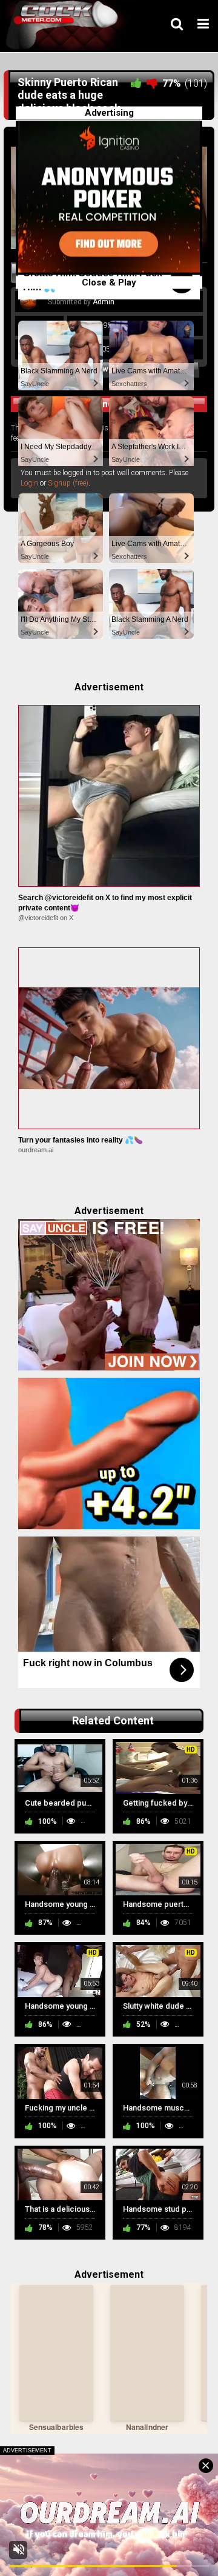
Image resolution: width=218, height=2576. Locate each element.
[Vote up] (136, 83)
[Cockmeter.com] (66, 25)
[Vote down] (152, 83)
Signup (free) (68, 483)
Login (29, 483)
